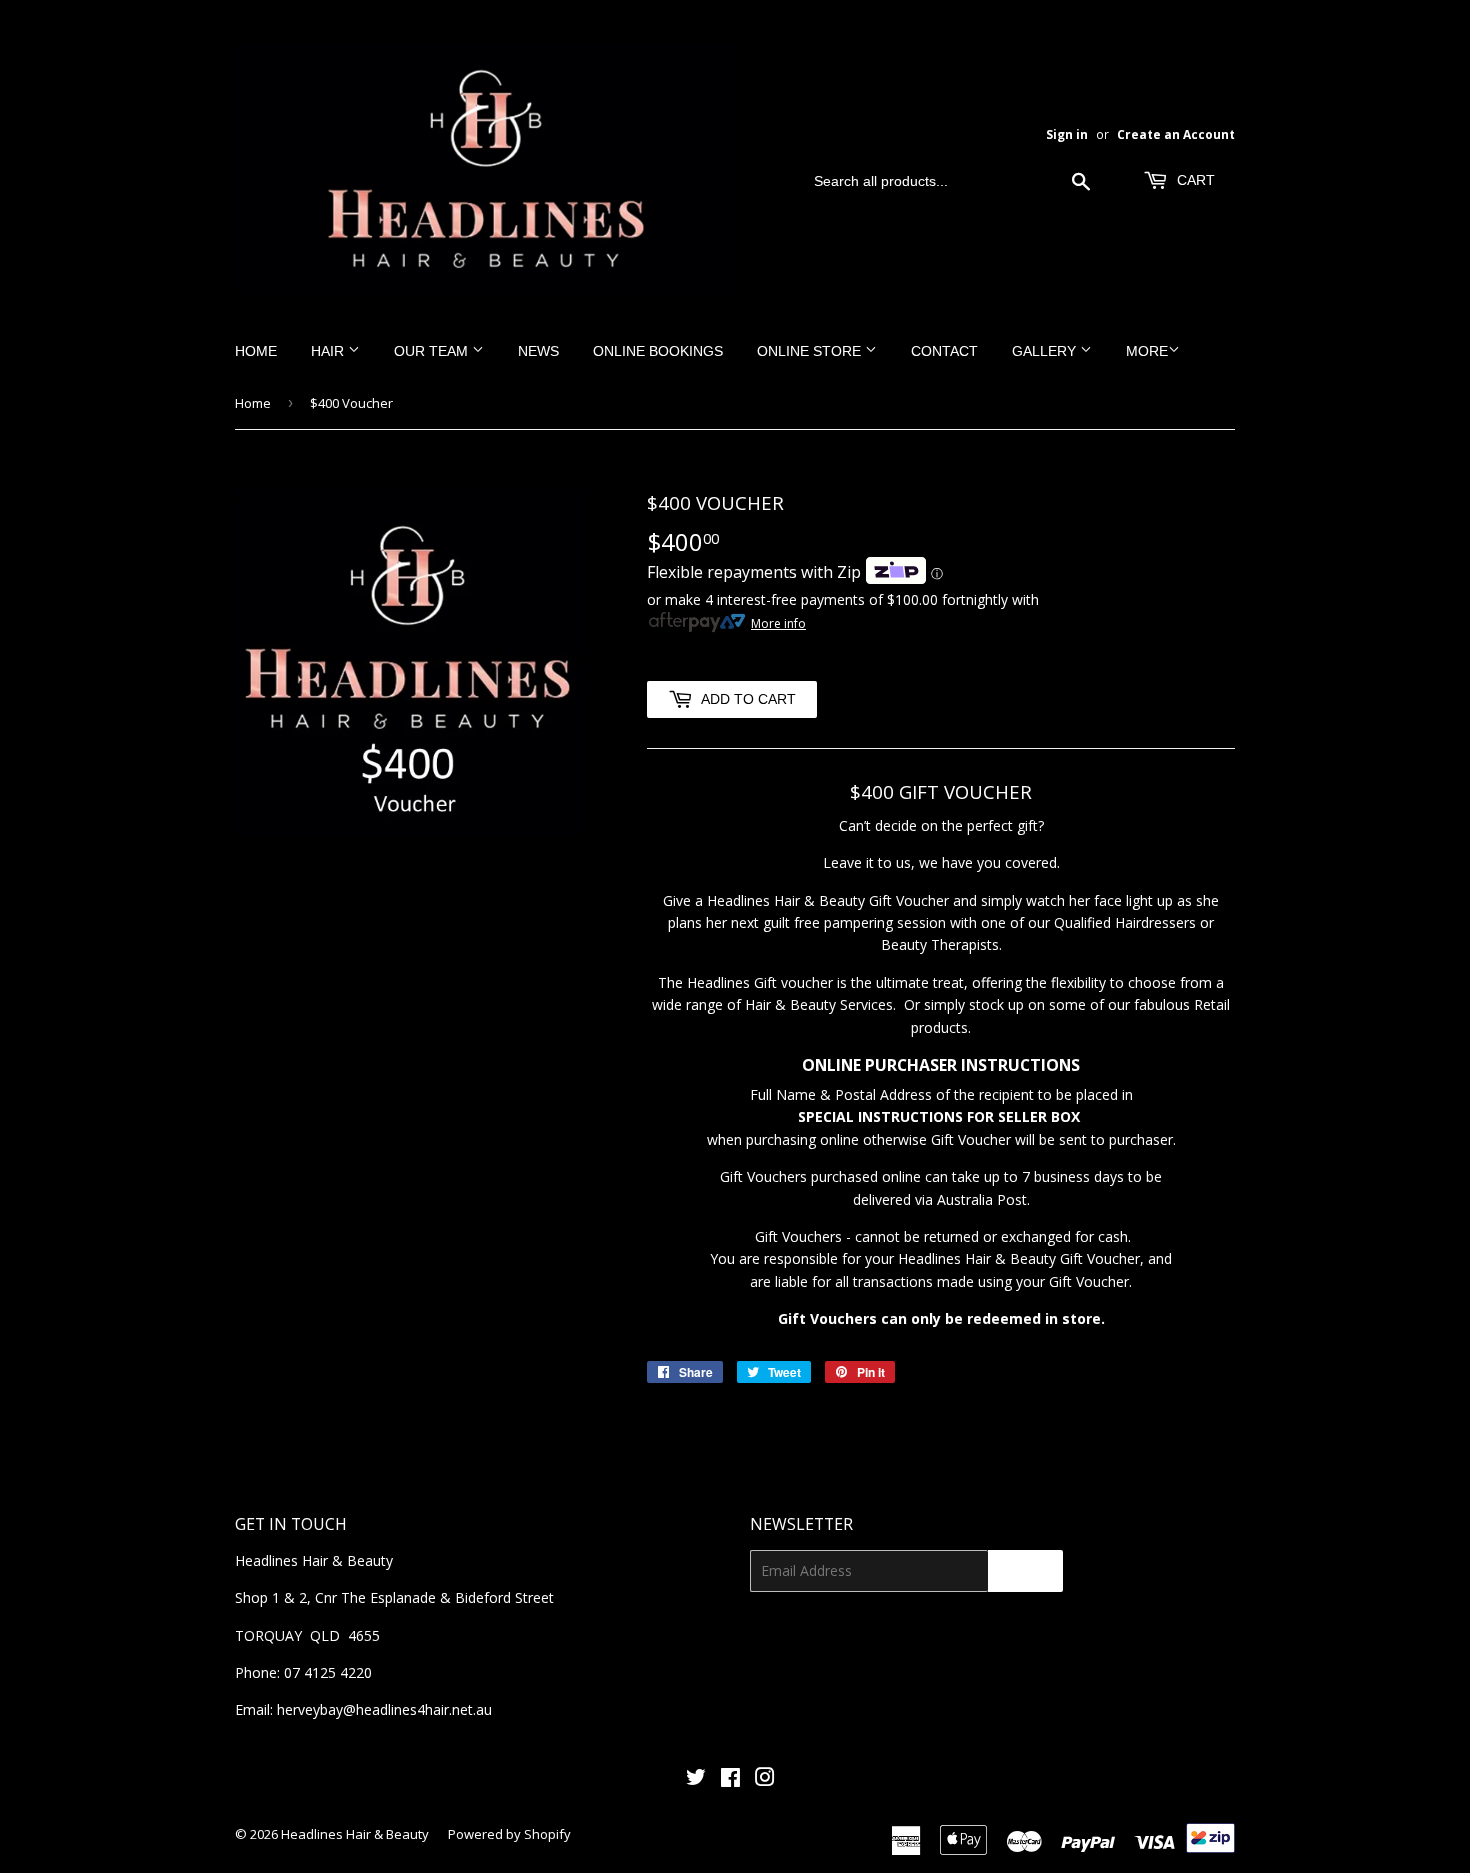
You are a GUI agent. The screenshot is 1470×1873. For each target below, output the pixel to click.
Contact (944, 351)
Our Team (433, 351)
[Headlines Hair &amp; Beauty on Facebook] (730, 1779)
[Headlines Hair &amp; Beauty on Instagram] (765, 1779)
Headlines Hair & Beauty (355, 1834)
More (1147, 351)
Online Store (811, 351)
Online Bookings (658, 351)
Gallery (1046, 351)
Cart (1194, 180)
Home (256, 351)
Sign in (1067, 134)
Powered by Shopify (509, 1834)
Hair (329, 351)
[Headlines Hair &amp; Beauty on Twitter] (696, 1779)
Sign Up (1025, 1571)
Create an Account (1176, 134)
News (538, 351)
